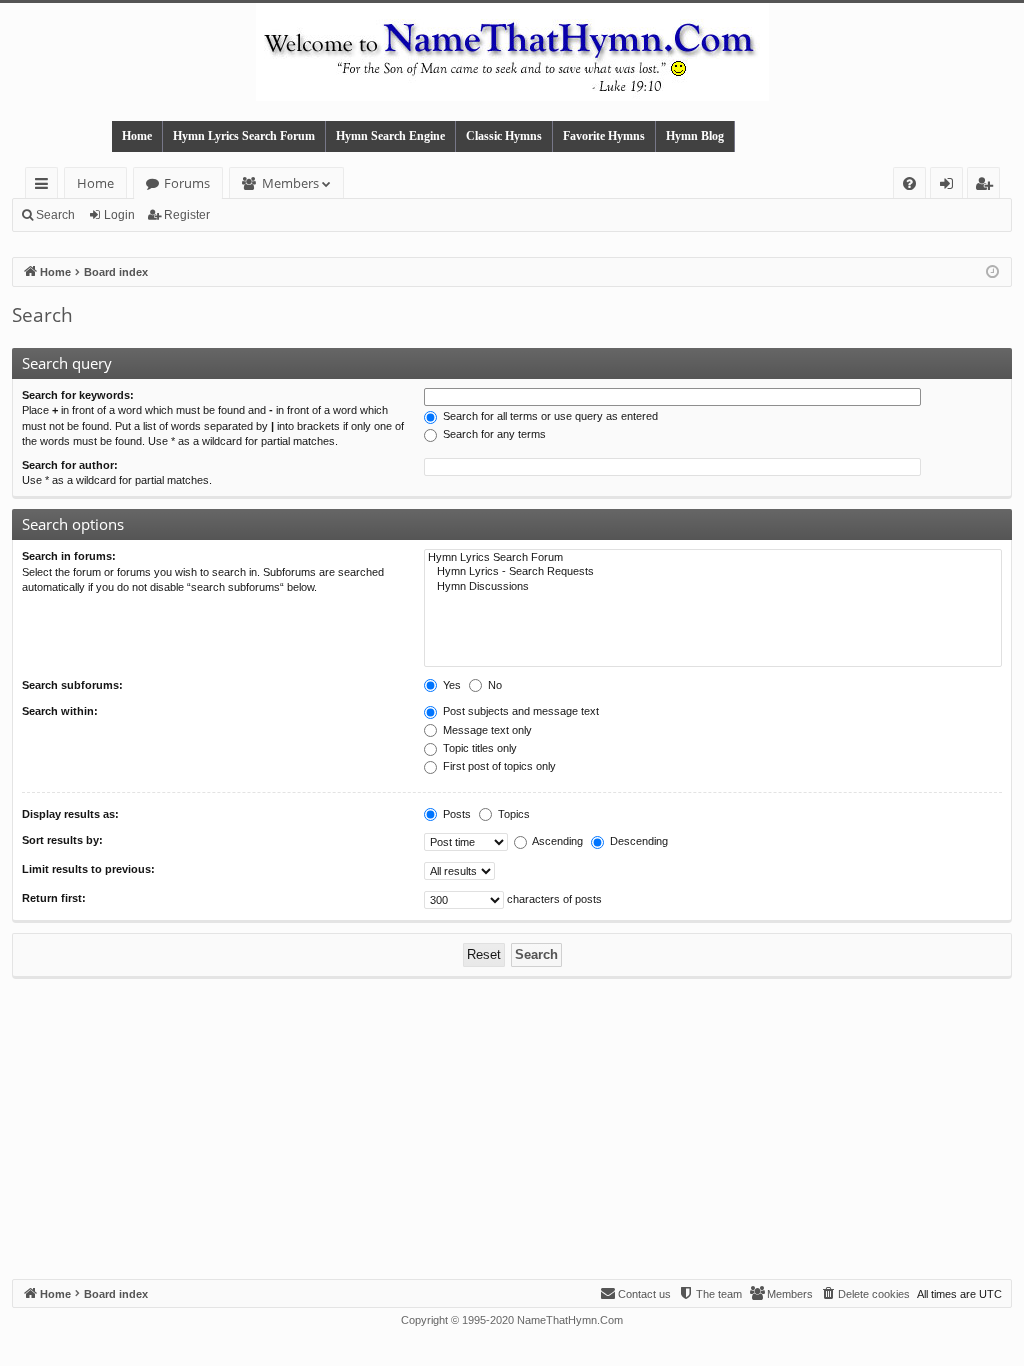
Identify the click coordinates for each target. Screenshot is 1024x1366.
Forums (187, 183)
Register (187, 215)
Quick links (45, 186)
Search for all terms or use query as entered (549, 416)
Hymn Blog (695, 136)
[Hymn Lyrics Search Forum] (713, 558)
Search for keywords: (78, 395)
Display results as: (70, 814)
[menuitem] (909, 183)
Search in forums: (69, 556)
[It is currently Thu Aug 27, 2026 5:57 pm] (992, 272)
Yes (450, 685)
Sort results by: (62, 840)
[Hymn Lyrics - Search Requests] (713, 572)
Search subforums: (72, 685)
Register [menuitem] (988, 186)
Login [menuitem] (950, 186)
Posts (455, 814)
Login (119, 215)
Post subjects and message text (519, 711)
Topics (512, 814)
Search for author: (70, 465)
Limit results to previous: (88, 869)
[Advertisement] (512, 1129)
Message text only (486, 730)
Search (55, 215)
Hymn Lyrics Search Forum (244, 136)
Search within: (60, 711)
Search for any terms (493, 434)
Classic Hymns (504, 136)
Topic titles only (478, 748)
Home (137, 136)
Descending (637, 841)
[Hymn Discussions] (713, 587)
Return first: (54, 898)
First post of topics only (498, 766)
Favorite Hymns (604, 136)
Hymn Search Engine (390, 136)
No (493, 685)
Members (290, 183)
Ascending (556, 841)
